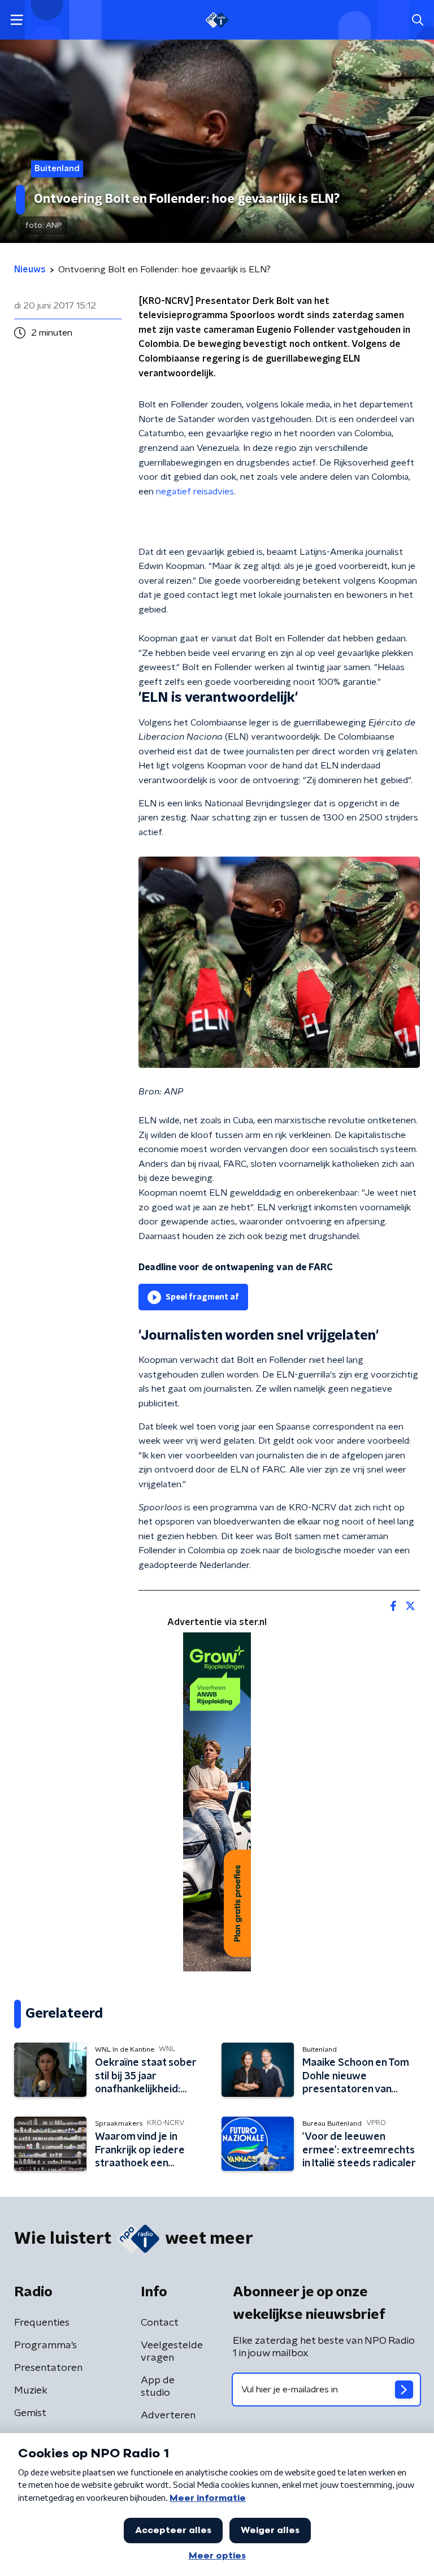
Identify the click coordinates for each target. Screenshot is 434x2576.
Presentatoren (48, 2368)
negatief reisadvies (195, 492)
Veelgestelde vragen (172, 2352)
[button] (17, 20)
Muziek (31, 2391)
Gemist (30, 2413)
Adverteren (168, 2416)
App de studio (158, 2387)
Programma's (45, 2345)
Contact (160, 2323)
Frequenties (42, 2323)
